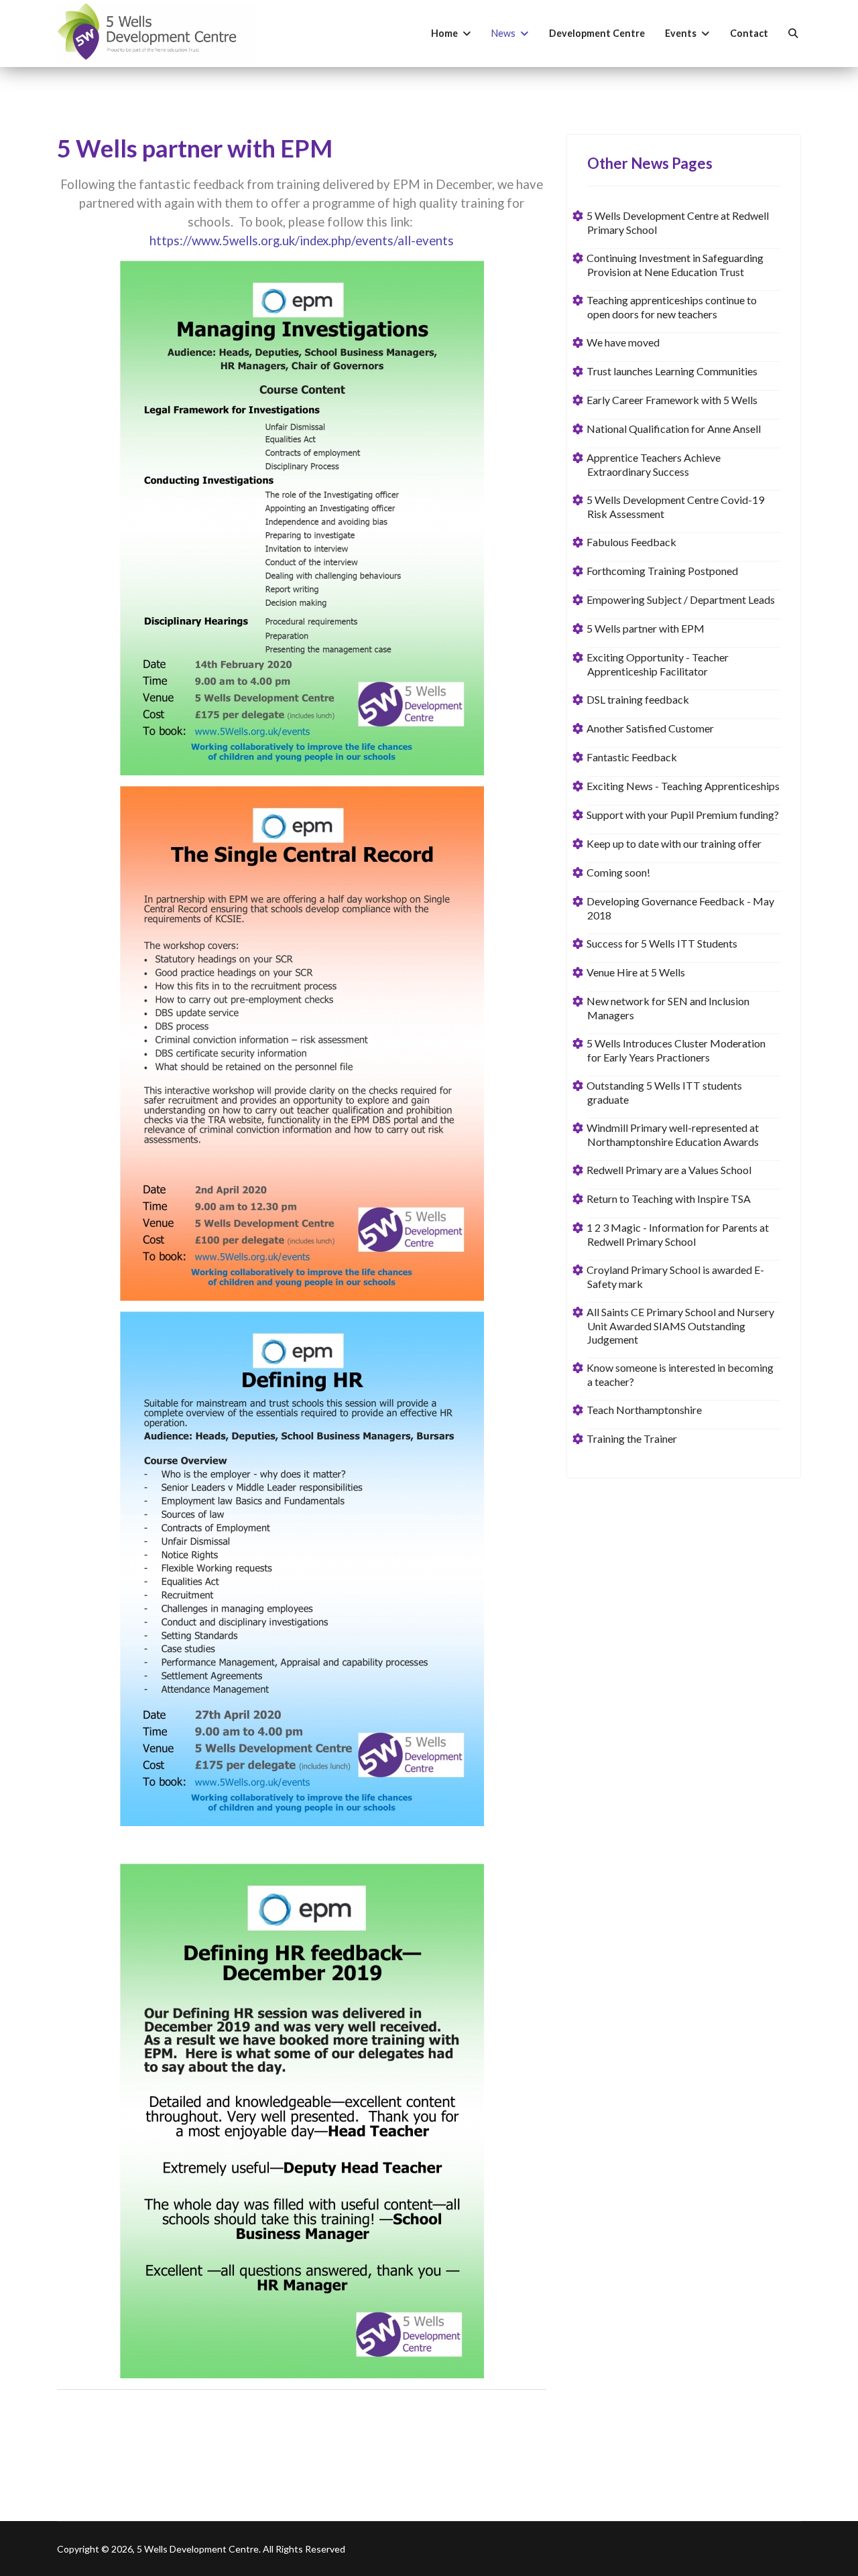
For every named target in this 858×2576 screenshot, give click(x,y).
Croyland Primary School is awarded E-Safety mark (676, 1277)
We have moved (623, 342)
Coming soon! (619, 872)
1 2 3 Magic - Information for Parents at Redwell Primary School (678, 1234)
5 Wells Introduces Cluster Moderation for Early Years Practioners (676, 1050)
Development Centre (597, 33)
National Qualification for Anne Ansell (674, 429)
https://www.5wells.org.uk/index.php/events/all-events (302, 241)
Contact (749, 33)
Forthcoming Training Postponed (663, 571)
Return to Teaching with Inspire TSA (669, 1199)
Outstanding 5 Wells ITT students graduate (665, 1092)
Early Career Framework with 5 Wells (672, 400)
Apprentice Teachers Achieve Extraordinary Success (654, 464)
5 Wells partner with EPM (646, 628)
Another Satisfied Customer (651, 728)
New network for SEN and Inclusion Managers (668, 1008)
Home (444, 33)
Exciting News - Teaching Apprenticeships (683, 786)
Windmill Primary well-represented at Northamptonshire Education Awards (673, 1135)
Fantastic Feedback (632, 757)
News (503, 33)
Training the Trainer (632, 1438)
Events (681, 33)
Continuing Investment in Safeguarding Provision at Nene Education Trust (675, 265)
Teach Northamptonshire (645, 1410)
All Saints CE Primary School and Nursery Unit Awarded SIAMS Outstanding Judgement (681, 1326)
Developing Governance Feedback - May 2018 (681, 908)
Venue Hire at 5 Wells (636, 972)
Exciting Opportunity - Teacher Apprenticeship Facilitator (658, 664)
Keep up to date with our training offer (674, 843)
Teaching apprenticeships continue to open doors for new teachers (672, 307)
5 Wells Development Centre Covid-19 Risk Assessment (676, 507)
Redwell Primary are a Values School (669, 1170)
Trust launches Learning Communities (672, 371)
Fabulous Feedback (632, 542)
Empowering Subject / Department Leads (681, 599)
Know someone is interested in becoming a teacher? (680, 1374)
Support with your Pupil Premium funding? (683, 815)
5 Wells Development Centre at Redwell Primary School (678, 222)
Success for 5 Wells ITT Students (662, 943)
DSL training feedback (638, 699)
